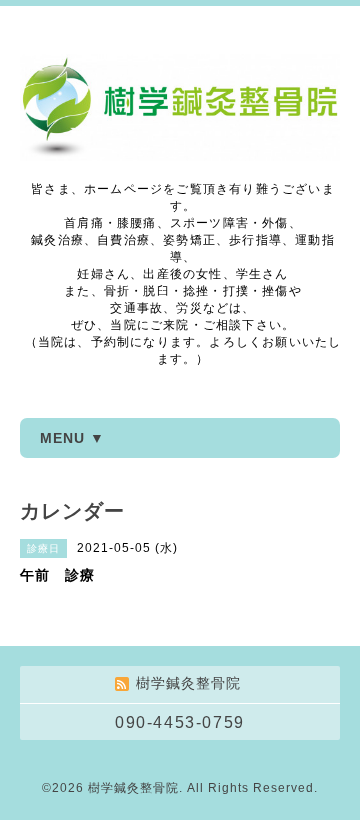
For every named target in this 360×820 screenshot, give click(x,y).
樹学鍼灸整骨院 (133, 788)
